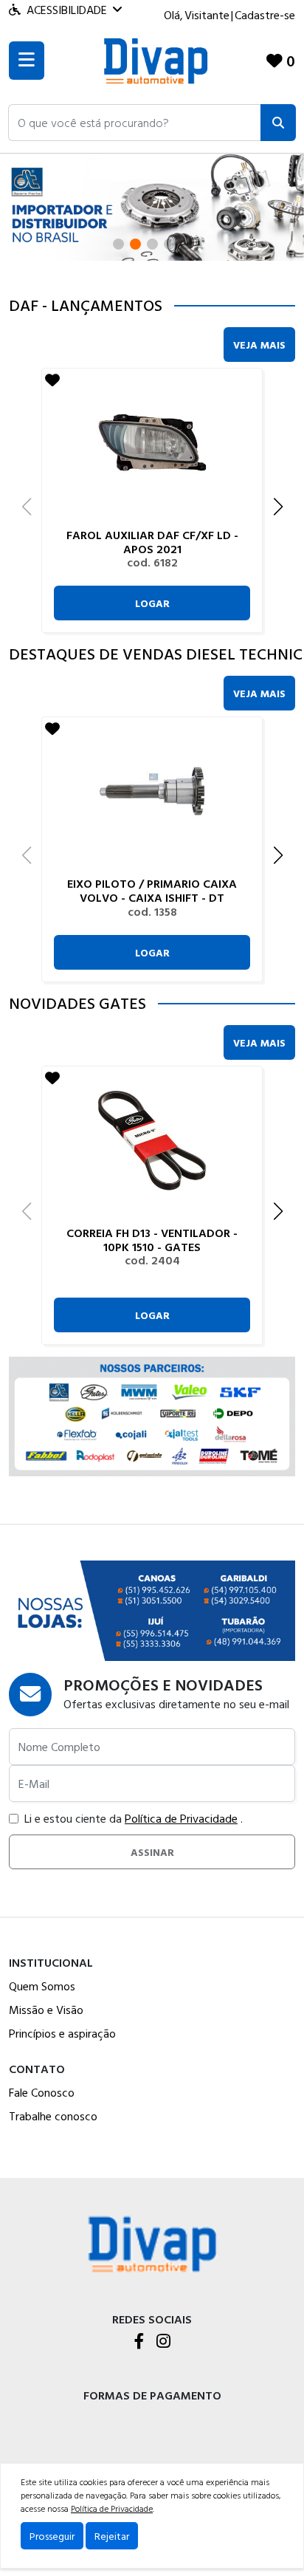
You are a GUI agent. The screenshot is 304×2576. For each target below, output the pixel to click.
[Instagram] (163, 2342)
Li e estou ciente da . (134, 1818)
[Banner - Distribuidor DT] (152, 206)
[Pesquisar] (278, 123)
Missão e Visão (46, 2010)
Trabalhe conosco (53, 2116)
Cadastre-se (265, 15)
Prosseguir (52, 2536)
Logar (152, 603)
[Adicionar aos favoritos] (52, 380)
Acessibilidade (67, 10)
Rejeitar (112, 2536)
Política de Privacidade (181, 1818)
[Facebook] (139, 2342)
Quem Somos (42, 1986)
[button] (135, 123)
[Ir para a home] (152, 2243)
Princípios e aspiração (62, 2033)
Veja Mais (259, 345)
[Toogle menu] (27, 61)
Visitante (207, 15)
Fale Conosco (42, 2092)
